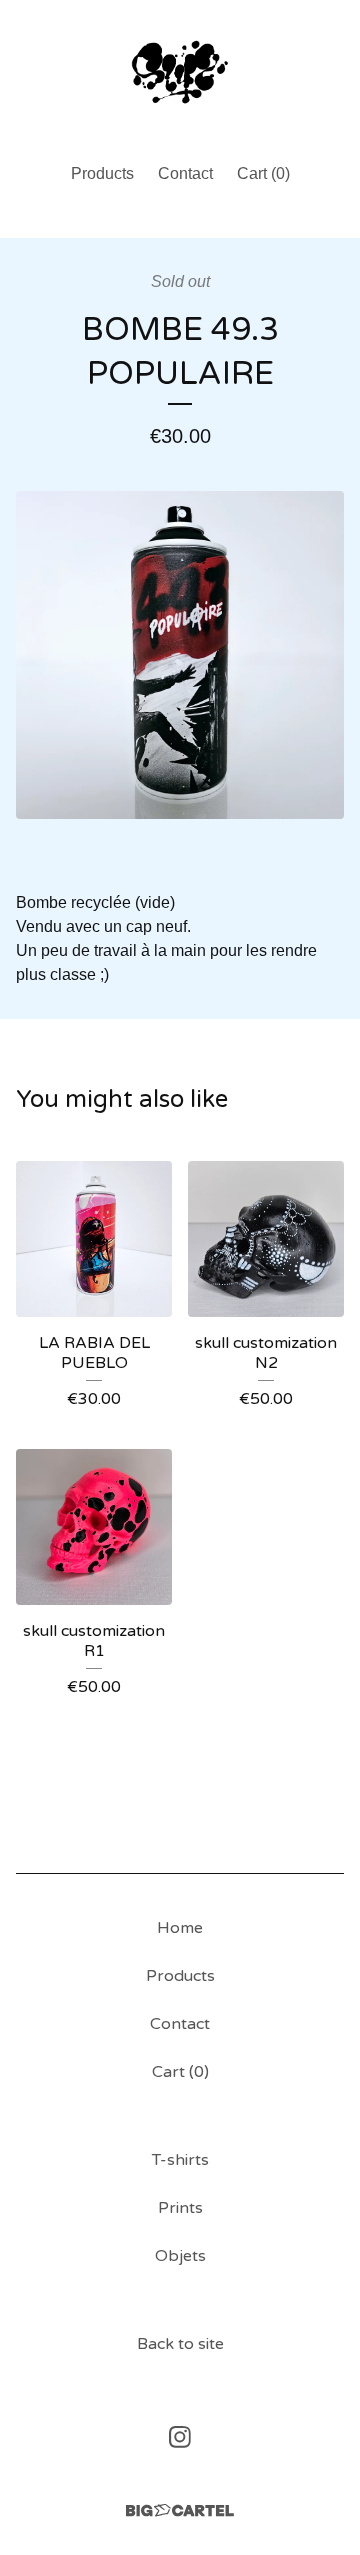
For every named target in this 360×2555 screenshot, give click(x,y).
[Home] (180, 72)
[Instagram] (180, 2437)
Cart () (263, 173)
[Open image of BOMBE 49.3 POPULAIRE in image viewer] (180, 655)
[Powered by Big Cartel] (180, 2510)
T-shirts (180, 2160)
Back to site (180, 2344)
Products (102, 173)
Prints (180, 2208)
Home (180, 1928)
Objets (180, 2256)
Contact (185, 173)
